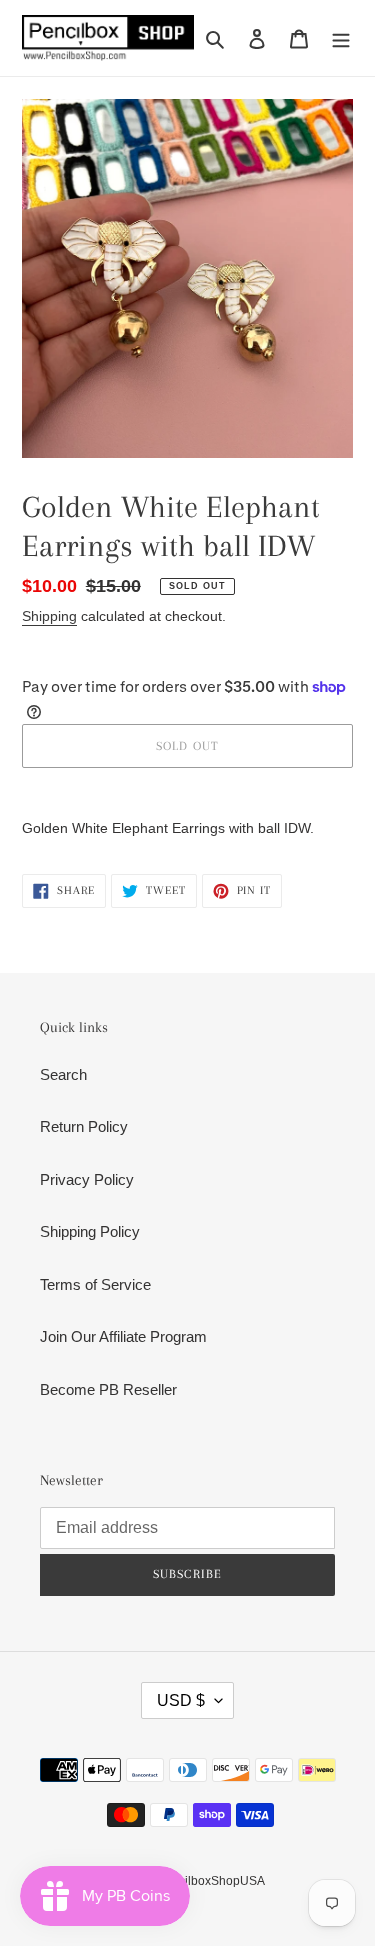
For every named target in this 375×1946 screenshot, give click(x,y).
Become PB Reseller (108, 1389)
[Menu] (341, 38)
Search (63, 1074)
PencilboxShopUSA (211, 1881)
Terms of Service (95, 1284)
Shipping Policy (90, 1231)
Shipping (49, 616)
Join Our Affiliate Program (123, 1336)
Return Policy (84, 1126)
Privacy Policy (87, 1179)
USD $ (181, 1700)
